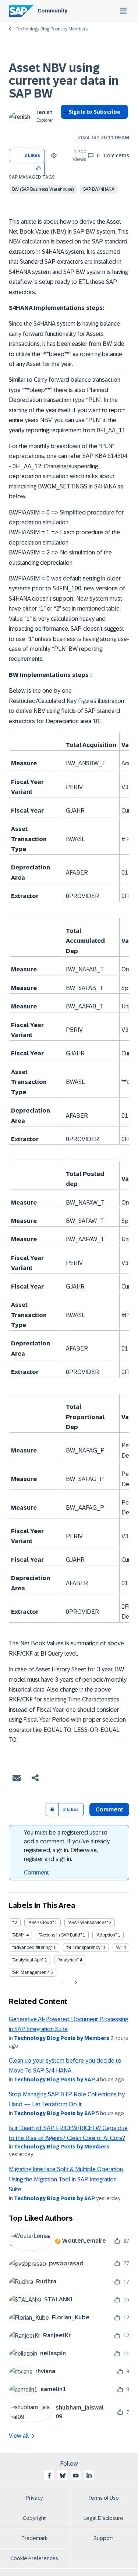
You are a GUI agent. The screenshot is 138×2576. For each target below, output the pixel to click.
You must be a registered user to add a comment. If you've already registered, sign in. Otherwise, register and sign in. (67, 1846)
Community (52, 11)
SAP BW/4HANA (99, 189)
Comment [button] (109, 1809)
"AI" (119, 1947)
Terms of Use (104, 2498)
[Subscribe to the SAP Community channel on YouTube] (76, 2476)
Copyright (34, 2518)
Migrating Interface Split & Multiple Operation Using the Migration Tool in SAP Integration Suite (66, 2179)
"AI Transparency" (84, 1947)
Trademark (34, 2538)
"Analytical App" (28, 1960)
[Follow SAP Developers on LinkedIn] (89, 2476)
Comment (36, 1873)
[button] (39, 168)
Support (103, 2538)
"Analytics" (68, 1960)
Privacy (34, 2498)
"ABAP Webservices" (88, 1923)
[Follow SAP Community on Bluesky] (63, 2476)
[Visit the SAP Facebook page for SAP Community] (49, 2476)
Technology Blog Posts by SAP (54, 2080)
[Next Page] (75, 1983)
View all (19, 2436)
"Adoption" (106, 1935)
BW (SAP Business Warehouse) (43, 189)
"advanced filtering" (32, 1947)
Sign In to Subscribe (94, 112)
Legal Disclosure (103, 2518)
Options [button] (65, 125)
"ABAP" (19, 1935)
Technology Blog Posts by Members (52, 29)
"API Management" (31, 1972)
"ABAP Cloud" (41, 1923)
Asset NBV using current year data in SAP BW (64, 81)
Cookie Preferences (34, 2558)
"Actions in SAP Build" (60, 1935)
